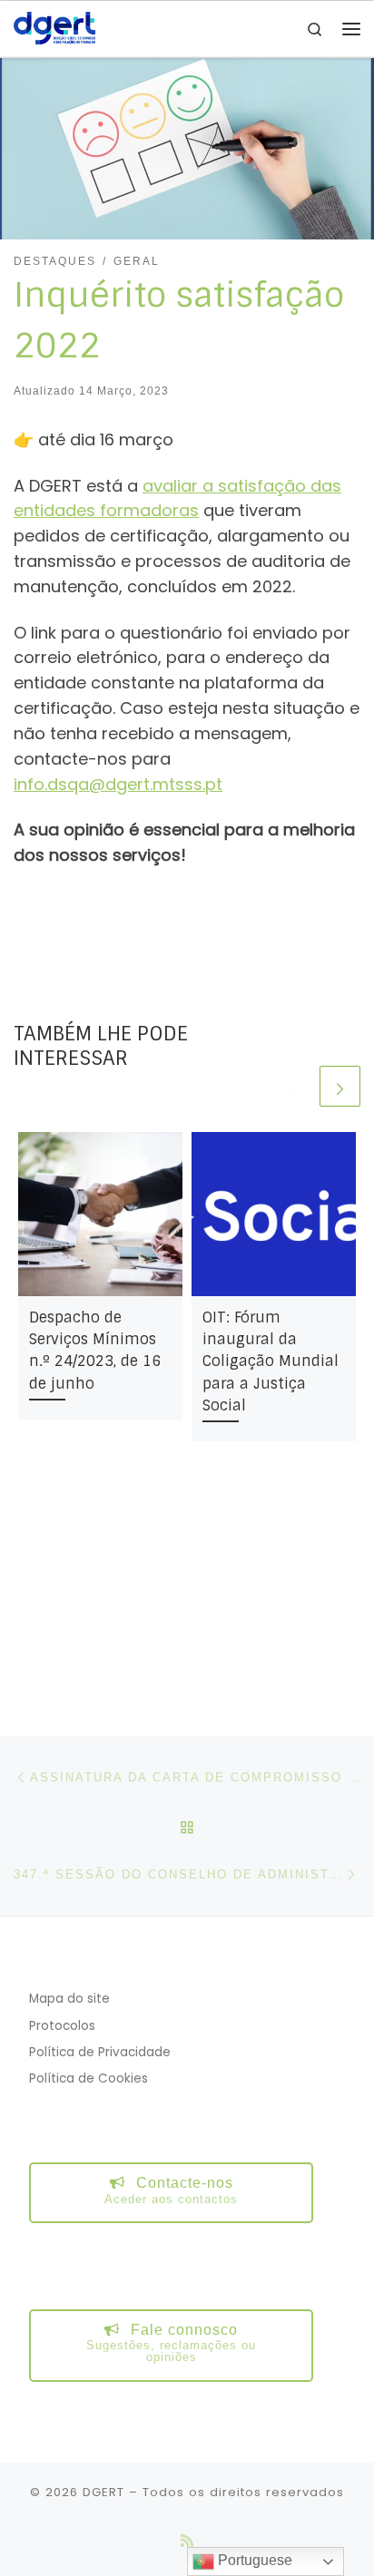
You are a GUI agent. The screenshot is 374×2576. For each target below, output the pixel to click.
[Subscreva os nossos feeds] (187, 2541)
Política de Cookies (89, 2078)
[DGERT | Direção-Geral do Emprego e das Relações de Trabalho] (54, 28)
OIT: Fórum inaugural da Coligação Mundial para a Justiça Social (271, 1361)
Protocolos (62, 2026)
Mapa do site (69, 1999)
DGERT (103, 2492)
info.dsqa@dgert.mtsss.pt (118, 784)
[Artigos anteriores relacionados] (295, 1086)
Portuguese (253, 2560)
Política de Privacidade (100, 2052)
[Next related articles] (340, 1086)
